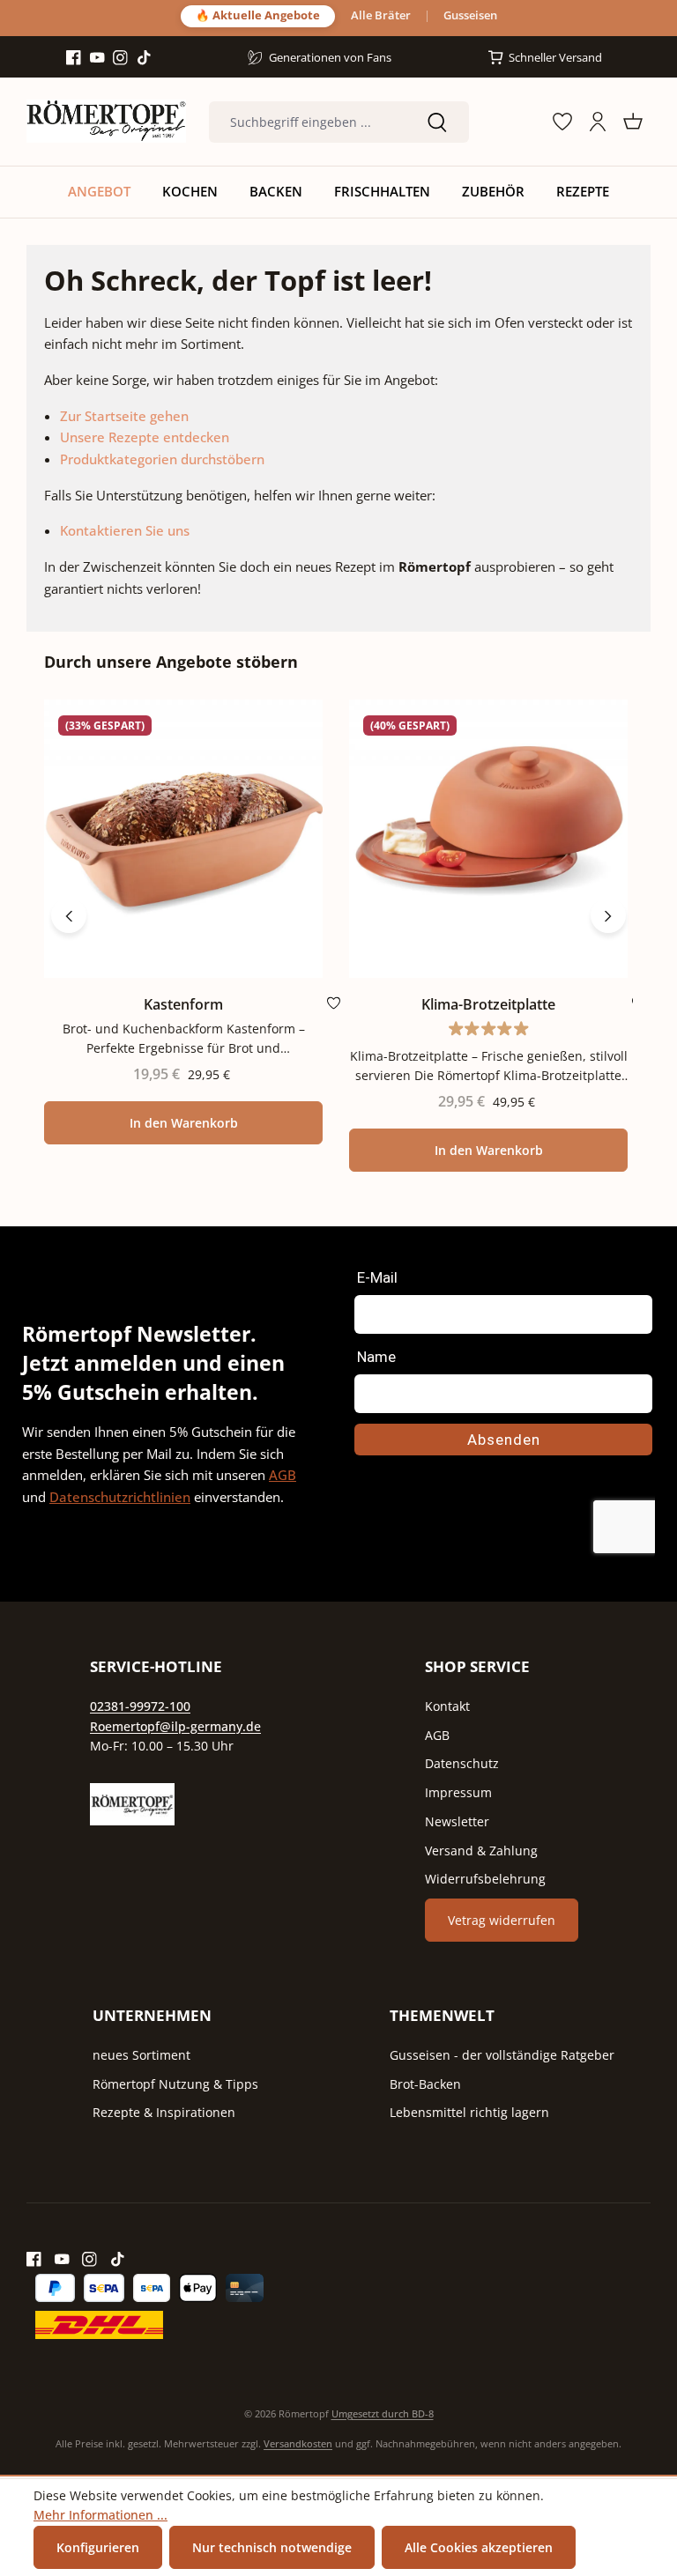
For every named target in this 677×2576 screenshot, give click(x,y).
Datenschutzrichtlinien (120, 1497)
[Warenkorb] (633, 122)
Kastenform (183, 1005)
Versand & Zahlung (481, 1851)
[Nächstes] (608, 915)
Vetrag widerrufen (502, 1920)
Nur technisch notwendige (272, 2547)
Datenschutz (462, 1763)
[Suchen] (437, 122)
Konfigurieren (98, 2547)
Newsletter (457, 1821)
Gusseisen (470, 16)
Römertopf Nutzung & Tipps (175, 2084)
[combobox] (307, 122)
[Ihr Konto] (598, 122)
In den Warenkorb (184, 1123)
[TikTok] (144, 58)
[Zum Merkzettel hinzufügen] (334, 1007)
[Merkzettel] (562, 122)
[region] (338, 916)
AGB (283, 1475)
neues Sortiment (141, 2055)
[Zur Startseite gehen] (106, 122)
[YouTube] (97, 58)
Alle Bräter (381, 16)
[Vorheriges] (69, 915)
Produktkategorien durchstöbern (162, 459)
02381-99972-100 (140, 1706)
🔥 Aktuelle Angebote (258, 15)
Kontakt (447, 1706)
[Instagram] (120, 58)
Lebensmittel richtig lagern (469, 2112)
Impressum (458, 1792)
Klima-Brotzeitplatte (488, 1005)
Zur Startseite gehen (124, 416)
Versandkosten (298, 2443)
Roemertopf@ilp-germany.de (175, 1726)
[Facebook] (74, 58)
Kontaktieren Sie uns (125, 530)
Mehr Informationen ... (100, 2515)
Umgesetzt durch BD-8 (383, 2413)
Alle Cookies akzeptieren (479, 2547)
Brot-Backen (425, 2084)
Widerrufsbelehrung (485, 1879)
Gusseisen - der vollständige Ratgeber (502, 2055)
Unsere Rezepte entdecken (145, 437)
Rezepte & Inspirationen (164, 2112)
